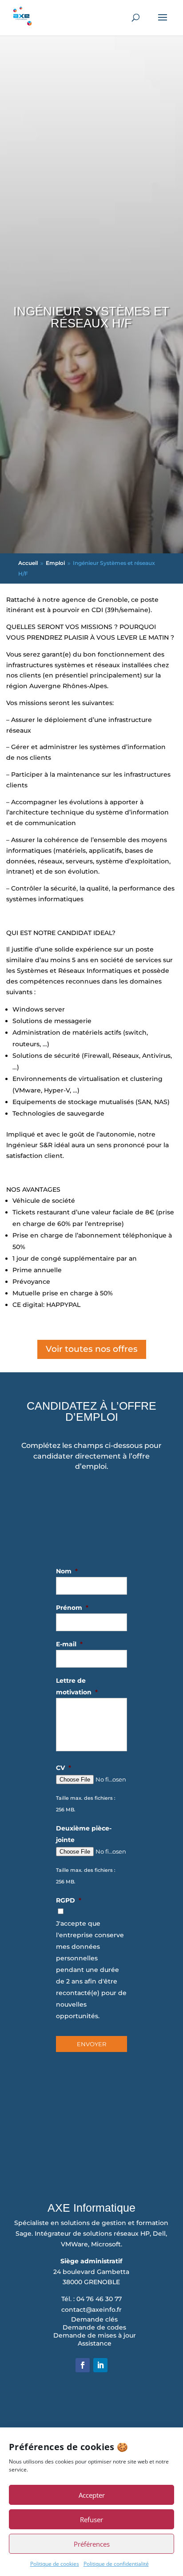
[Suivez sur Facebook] (83, 2365)
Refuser (91, 2520)
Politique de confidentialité (116, 2564)
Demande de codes (94, 2327)
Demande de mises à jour (95, 2335)
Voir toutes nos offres (92, 1349)
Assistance (95, 2343)
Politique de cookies (55, 2564)
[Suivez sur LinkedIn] (100, 2365)
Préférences (92, 2544)
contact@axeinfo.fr (91, 2310)
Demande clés (94, 2319)
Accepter (92, 2495)
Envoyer (91, 2044)
